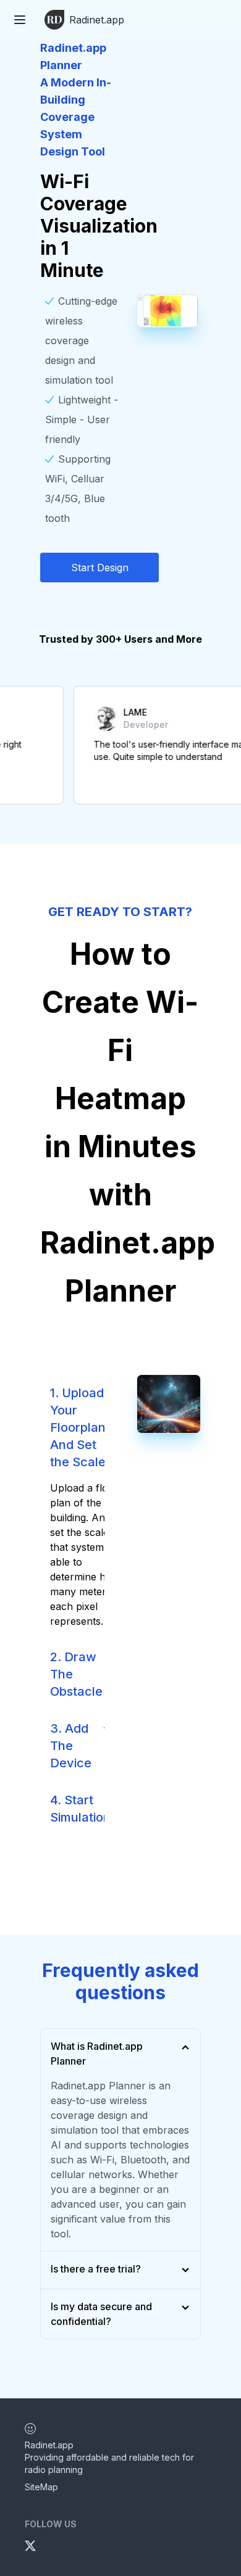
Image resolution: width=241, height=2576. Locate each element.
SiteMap (41, 2487)
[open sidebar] (20, 20)
